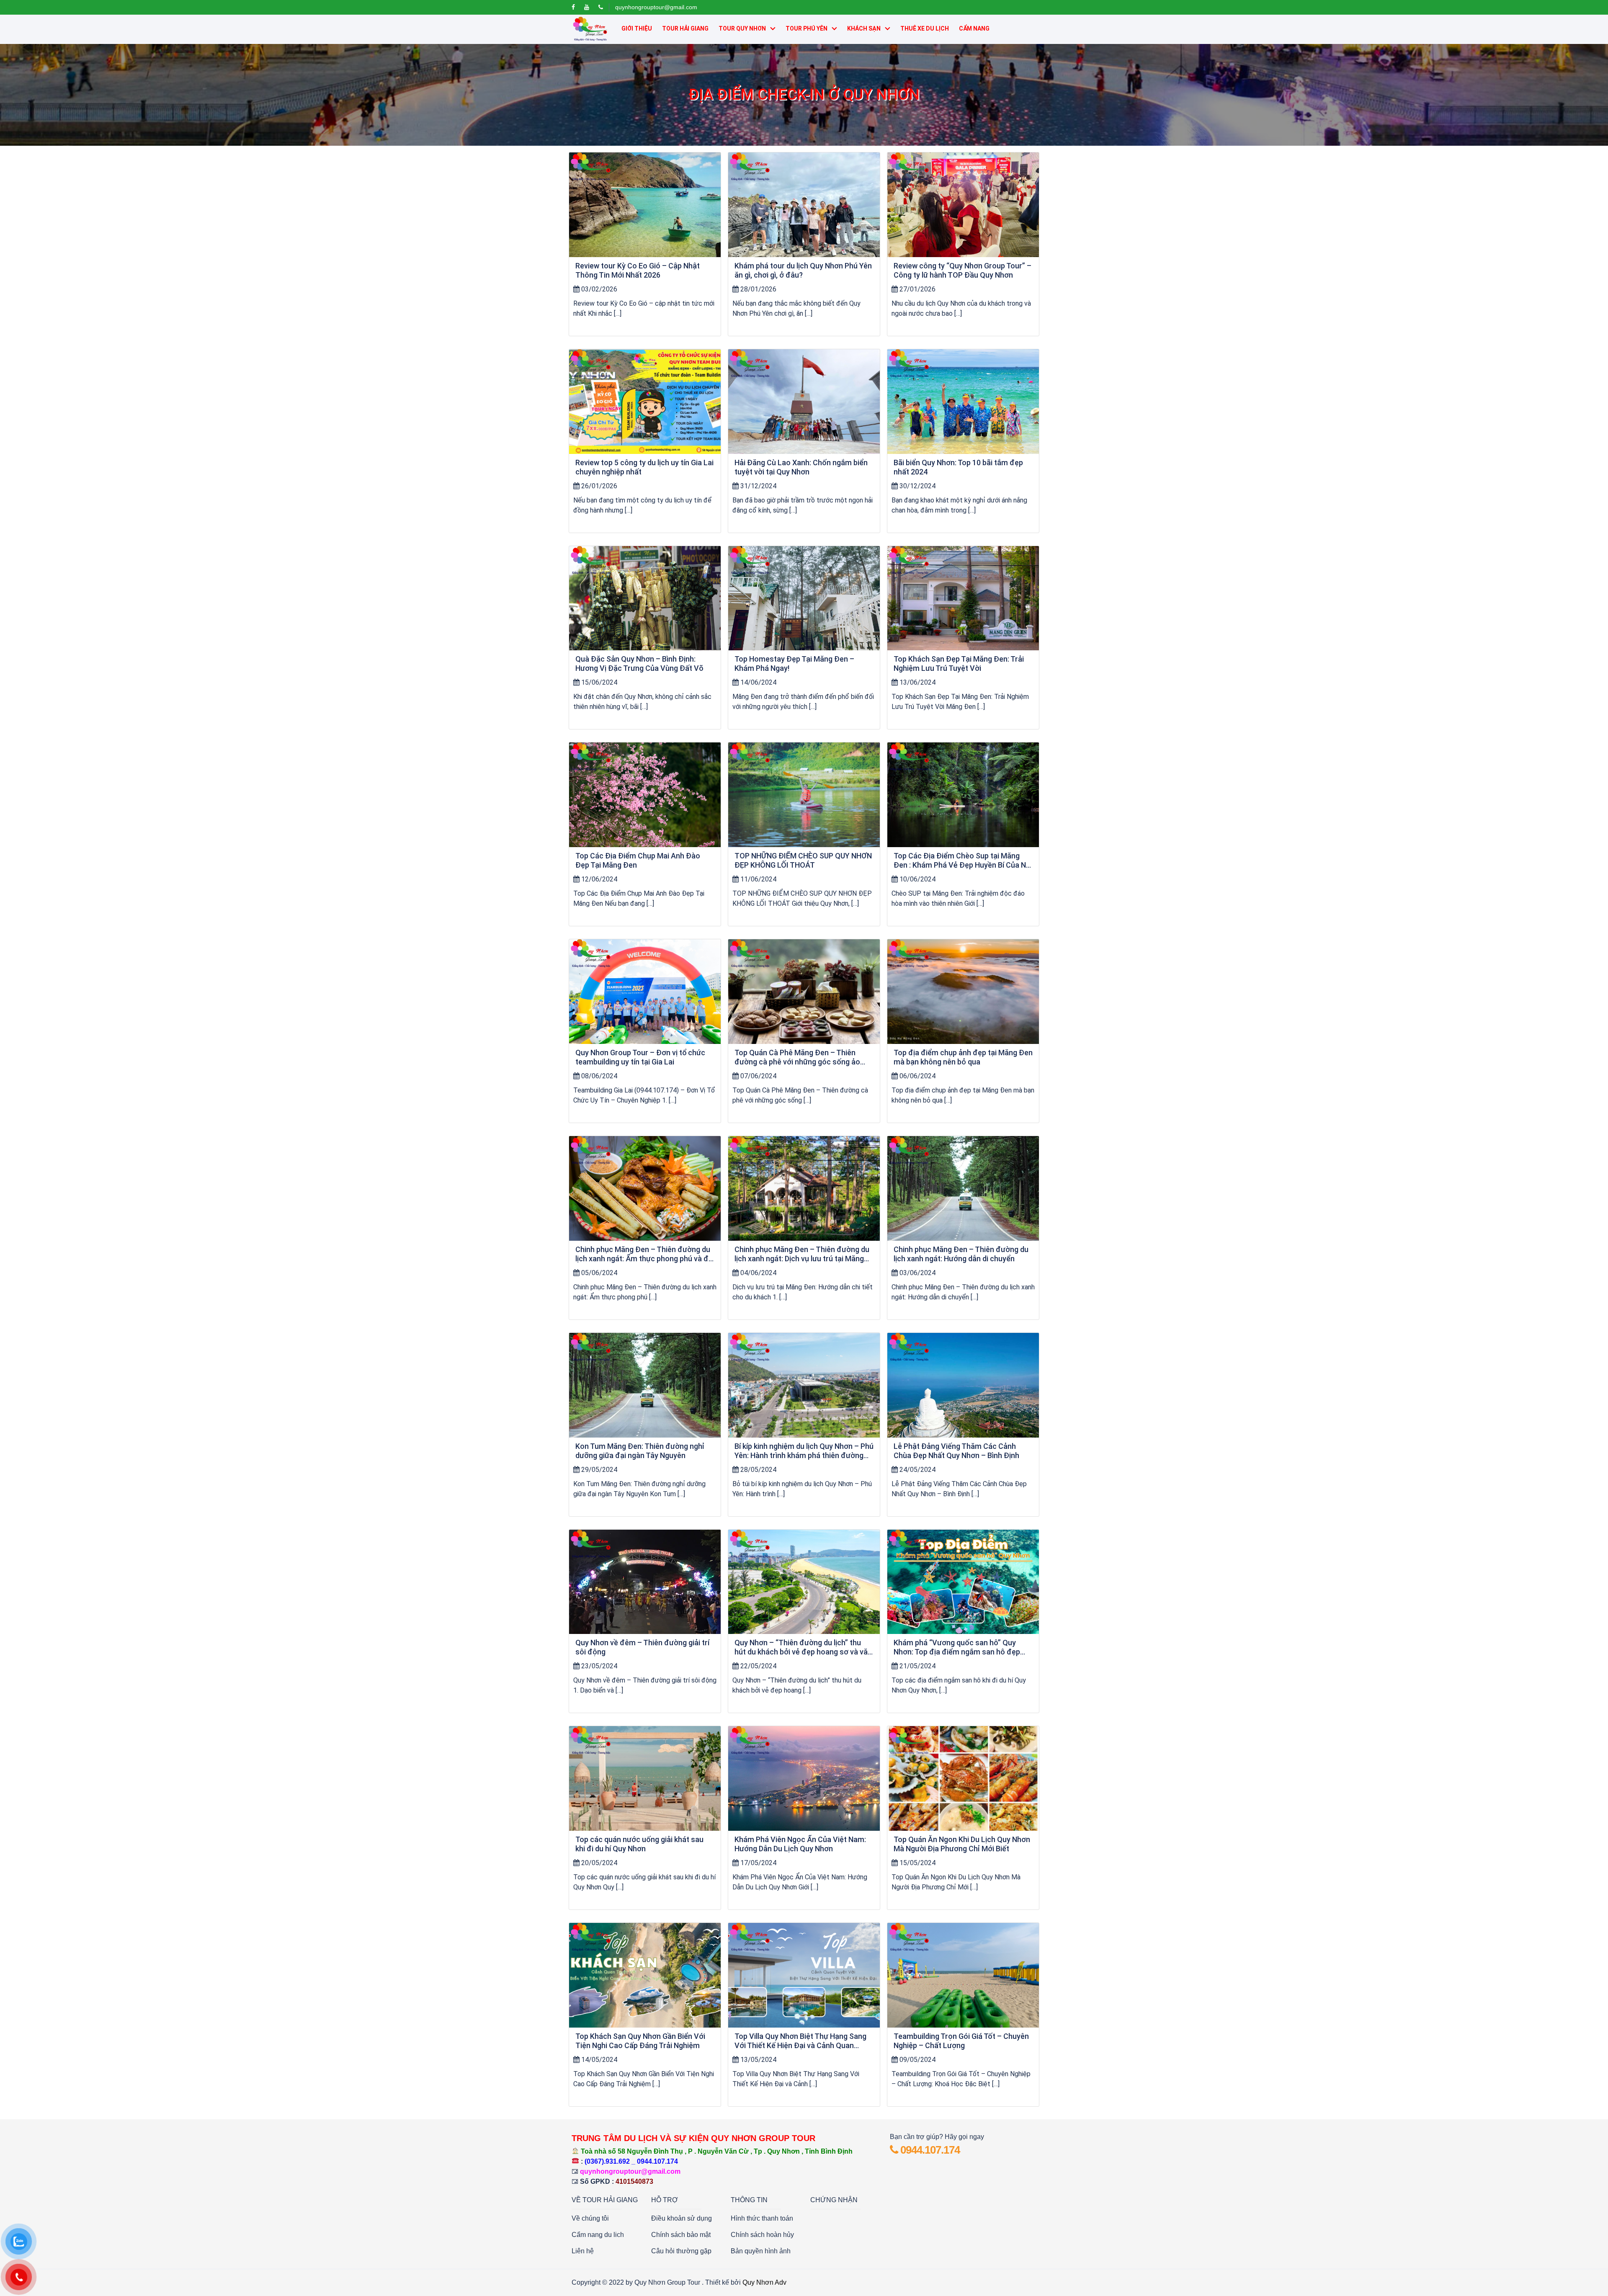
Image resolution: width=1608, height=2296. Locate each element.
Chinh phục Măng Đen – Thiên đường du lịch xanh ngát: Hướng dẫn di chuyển (961, 1254)
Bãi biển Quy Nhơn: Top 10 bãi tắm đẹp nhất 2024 (958, 467)
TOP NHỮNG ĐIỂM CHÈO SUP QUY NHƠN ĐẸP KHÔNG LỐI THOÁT (803, 860)
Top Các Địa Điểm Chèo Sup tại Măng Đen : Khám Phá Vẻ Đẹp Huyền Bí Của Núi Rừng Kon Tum (963, 861)
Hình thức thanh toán (762, 2218)
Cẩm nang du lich (598, 2235)
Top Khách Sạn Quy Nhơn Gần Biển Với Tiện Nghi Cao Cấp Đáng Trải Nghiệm (640, 2041)
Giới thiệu (637, 28)
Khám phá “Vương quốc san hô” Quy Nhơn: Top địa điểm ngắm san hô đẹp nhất (957, 1647)
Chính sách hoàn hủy (762, 2235)
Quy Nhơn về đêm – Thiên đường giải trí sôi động (642, 1647)
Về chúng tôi (590, 2218)
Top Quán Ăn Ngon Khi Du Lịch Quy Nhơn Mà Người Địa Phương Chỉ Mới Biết (962, 1844)
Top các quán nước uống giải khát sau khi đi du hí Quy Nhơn (639, 1844)
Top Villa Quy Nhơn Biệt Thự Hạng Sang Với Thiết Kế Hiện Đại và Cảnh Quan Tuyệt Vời (800, 2041)
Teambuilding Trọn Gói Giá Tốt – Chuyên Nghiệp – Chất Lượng (961, 2041)
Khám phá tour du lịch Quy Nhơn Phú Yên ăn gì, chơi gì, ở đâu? (803, 270)
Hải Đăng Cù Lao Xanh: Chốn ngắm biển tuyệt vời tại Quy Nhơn (801, 467)
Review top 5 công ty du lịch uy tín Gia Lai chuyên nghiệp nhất (644, 467)
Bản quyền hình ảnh (761, 2251)
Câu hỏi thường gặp (681, 2251)
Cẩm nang (974, 28)
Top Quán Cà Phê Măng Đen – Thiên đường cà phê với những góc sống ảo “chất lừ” (797, 1057)
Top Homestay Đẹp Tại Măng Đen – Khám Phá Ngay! (794, 664)
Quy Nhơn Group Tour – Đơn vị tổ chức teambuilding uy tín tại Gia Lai (640, 1057)
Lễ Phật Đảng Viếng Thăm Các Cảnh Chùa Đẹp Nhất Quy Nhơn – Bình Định (956, 1451)
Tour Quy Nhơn (742, 28)
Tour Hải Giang (685, 28)
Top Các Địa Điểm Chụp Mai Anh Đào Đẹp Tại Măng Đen (638, 860)
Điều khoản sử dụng (682, 2218)
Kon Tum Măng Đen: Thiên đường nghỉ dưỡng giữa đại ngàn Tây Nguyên (640, 1451)
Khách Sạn (864, 28)
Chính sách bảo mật (681, 2235)
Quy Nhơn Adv (764, 2282)
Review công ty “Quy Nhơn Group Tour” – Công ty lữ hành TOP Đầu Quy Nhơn (962, 270)
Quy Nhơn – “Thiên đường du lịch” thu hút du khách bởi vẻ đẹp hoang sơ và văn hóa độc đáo (803, 1647)
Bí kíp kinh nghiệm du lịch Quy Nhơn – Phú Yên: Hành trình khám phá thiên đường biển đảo (804, 1451)
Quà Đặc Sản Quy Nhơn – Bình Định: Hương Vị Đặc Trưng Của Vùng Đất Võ (639, 664)
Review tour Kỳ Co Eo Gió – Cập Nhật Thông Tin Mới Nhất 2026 (638, 270)
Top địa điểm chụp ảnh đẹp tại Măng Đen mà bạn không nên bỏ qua (963, 1057)
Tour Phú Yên (807, 28)
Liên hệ (583, 2251)
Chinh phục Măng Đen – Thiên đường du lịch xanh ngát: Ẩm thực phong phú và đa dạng (644, 1254)
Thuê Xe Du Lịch (925, 28)
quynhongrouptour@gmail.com (656, 7)
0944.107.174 (929, 2150)
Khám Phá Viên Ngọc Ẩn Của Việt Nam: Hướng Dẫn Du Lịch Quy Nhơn (800, 1844)
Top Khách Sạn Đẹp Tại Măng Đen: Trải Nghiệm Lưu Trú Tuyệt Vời (959, 664)
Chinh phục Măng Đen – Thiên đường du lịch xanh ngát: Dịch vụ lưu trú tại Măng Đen (802, 1254)
